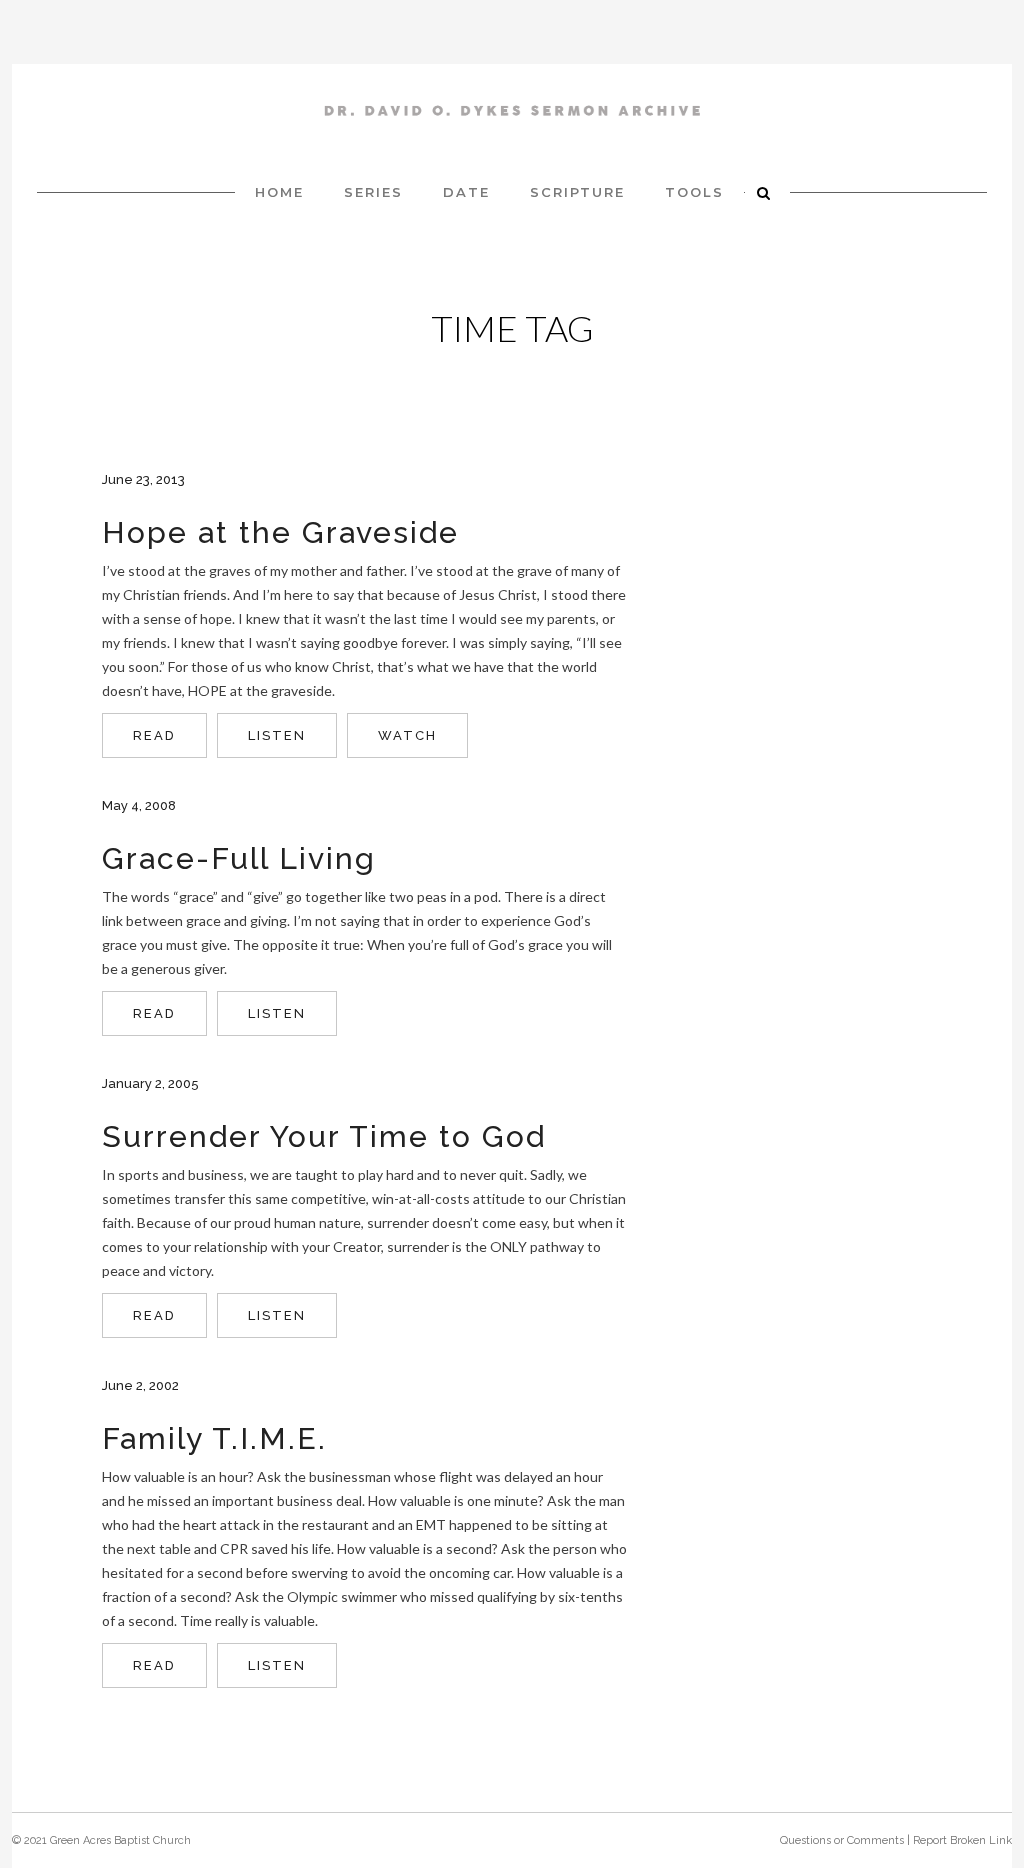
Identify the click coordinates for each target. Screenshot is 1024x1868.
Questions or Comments (842, 1840)
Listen (277, 735)
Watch (407, 735)
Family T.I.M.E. (214, 1438)
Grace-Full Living (239, 858)
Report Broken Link (962, 1840)
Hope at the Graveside (280, 532)
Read (154, 735)
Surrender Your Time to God (324, 1136)
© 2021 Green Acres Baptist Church (101, 1840)
